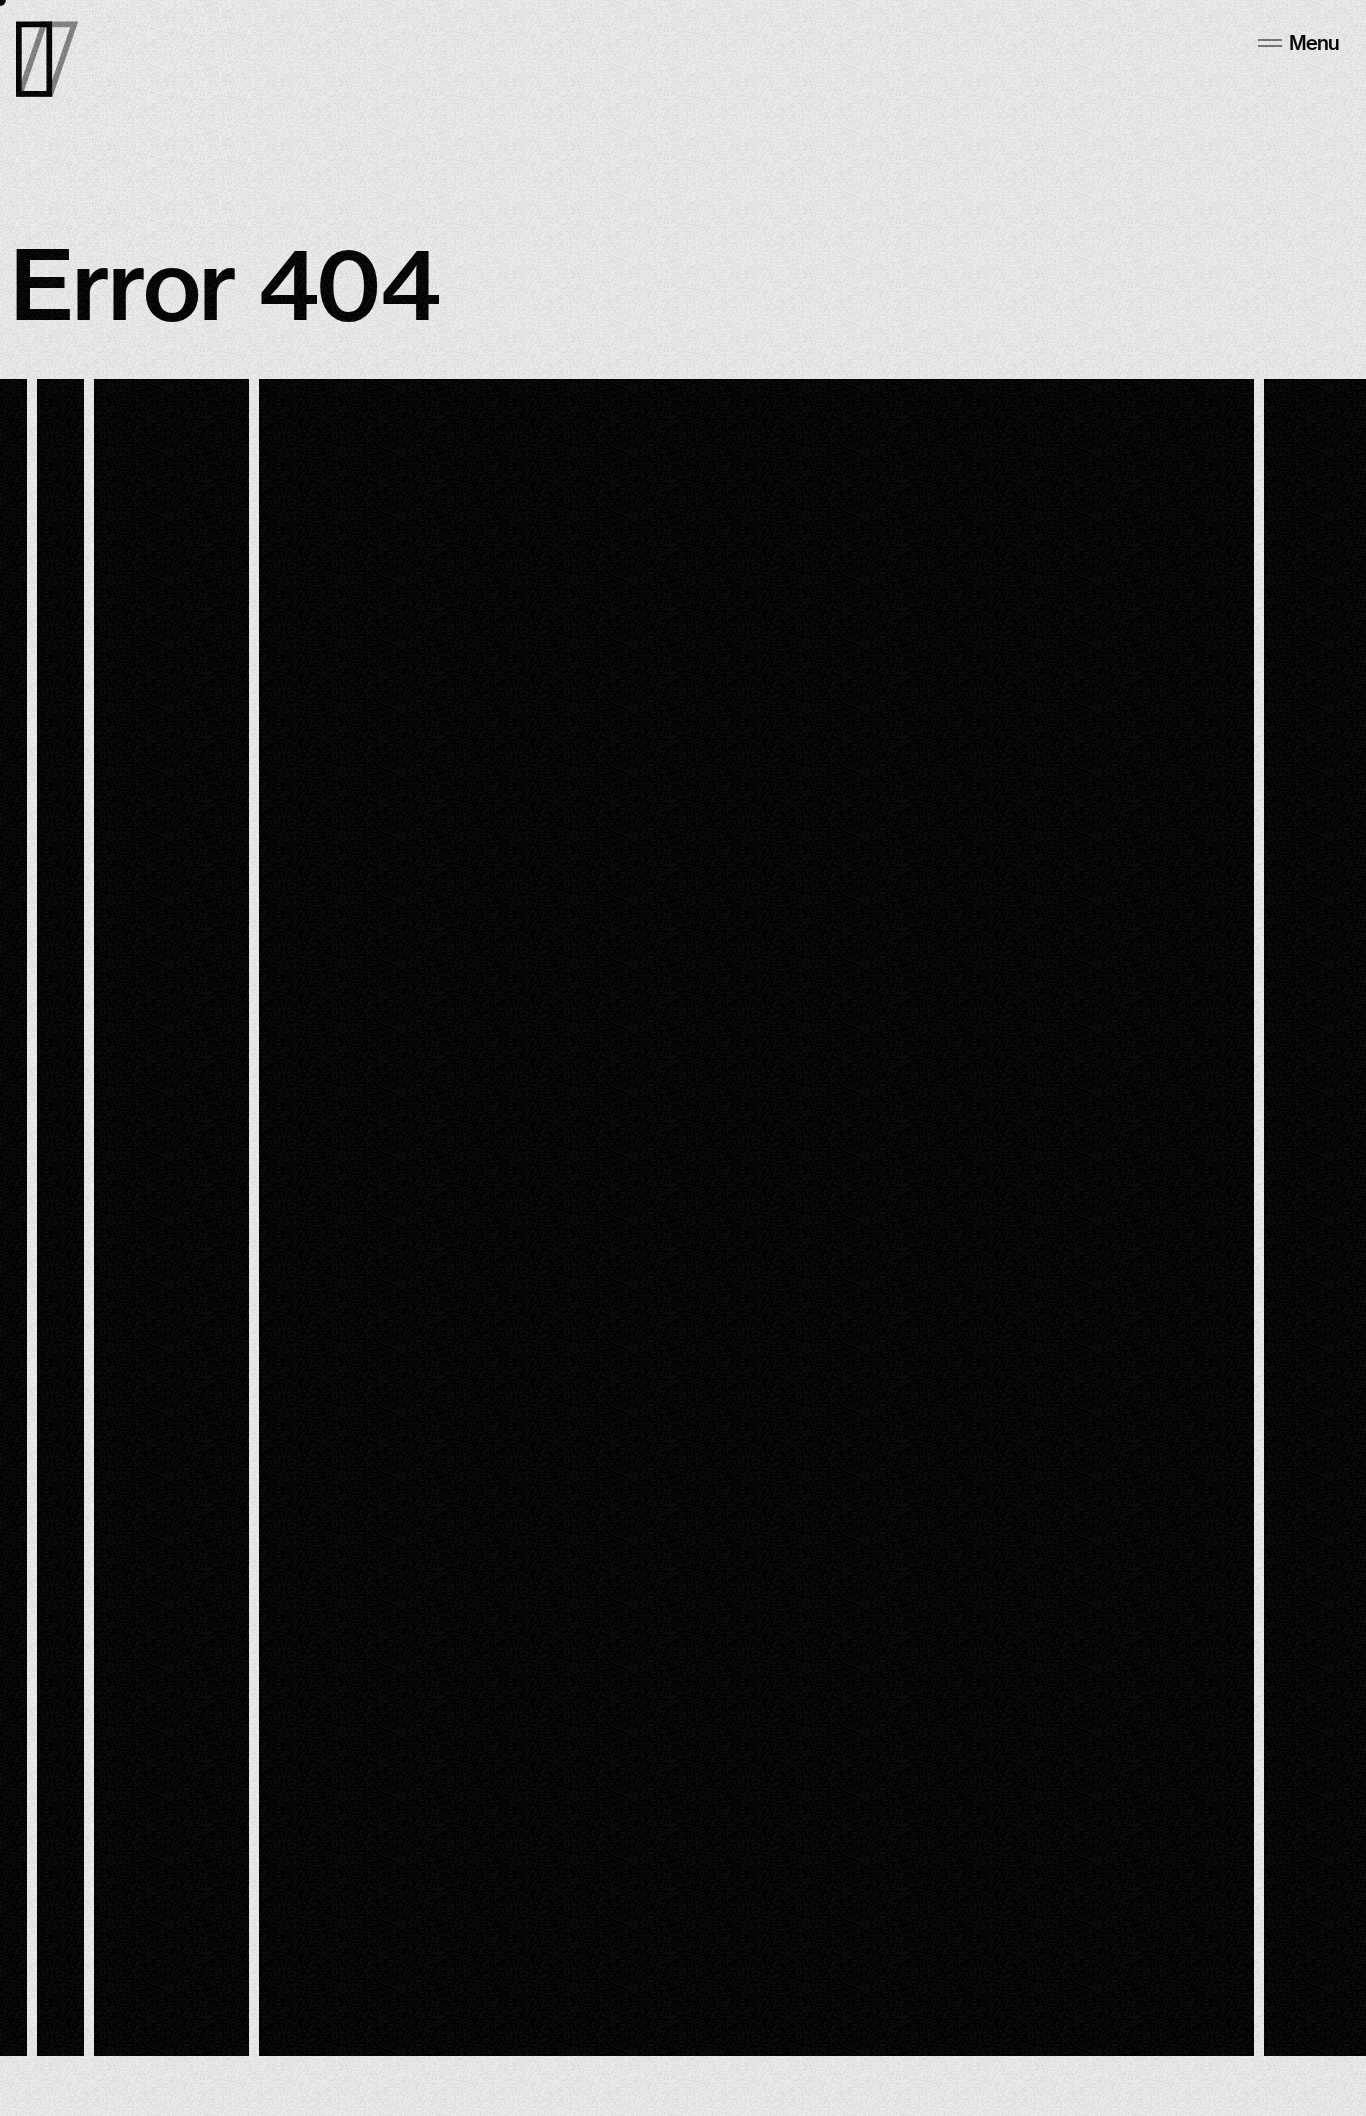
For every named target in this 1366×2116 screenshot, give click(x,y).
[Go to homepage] (47, 59)
